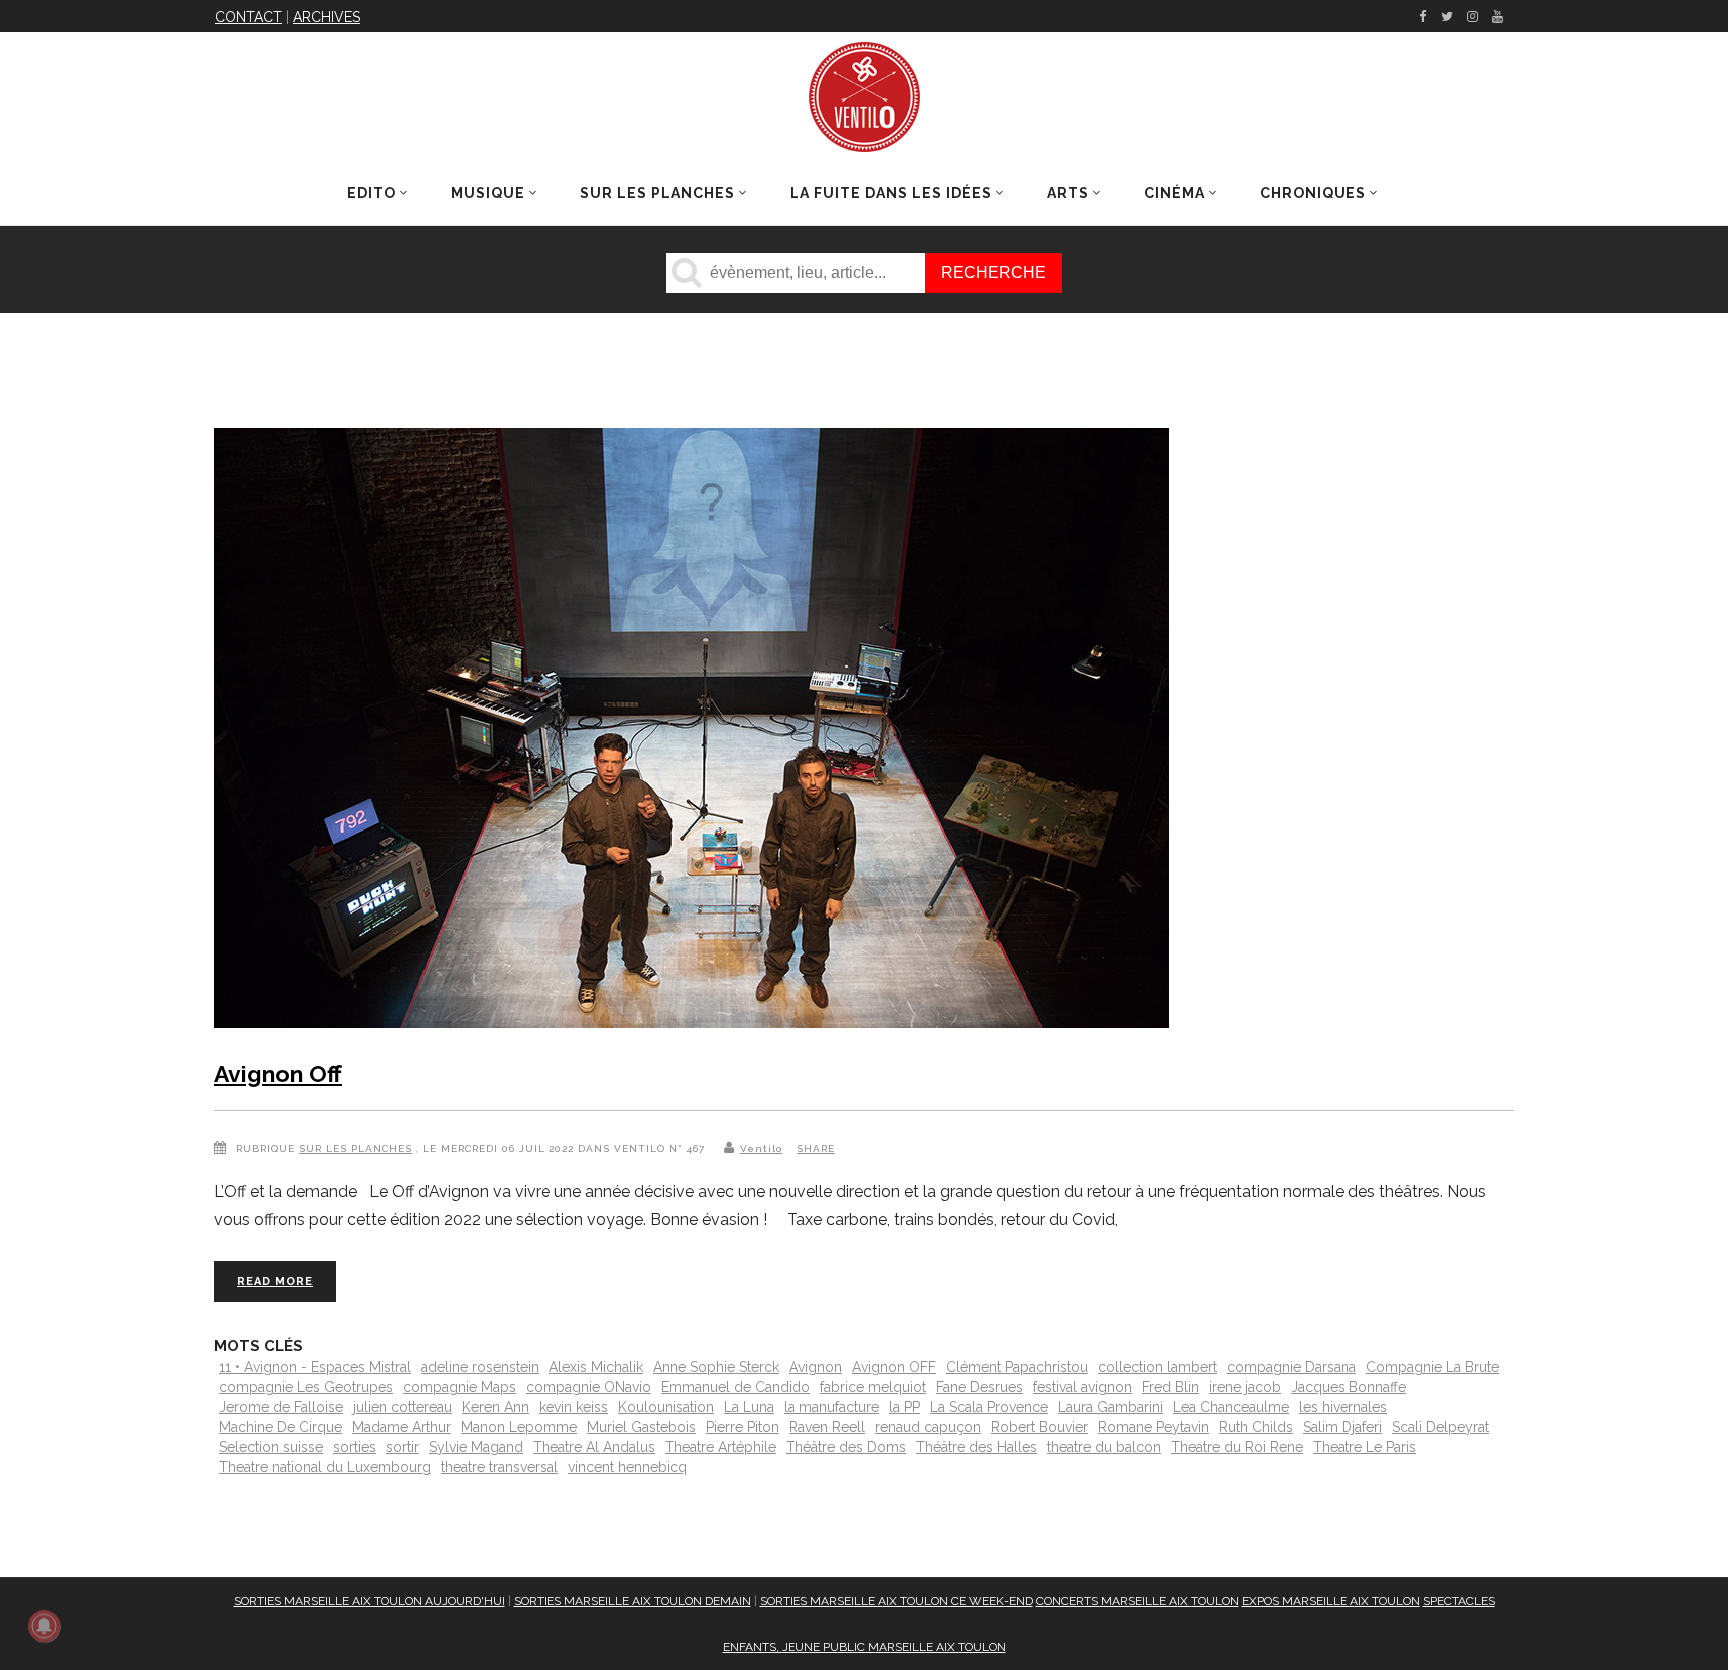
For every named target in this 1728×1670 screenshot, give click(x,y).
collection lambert (1157, 1367)
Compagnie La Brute (1432, 1367)
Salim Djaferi (1342, 1427)
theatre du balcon (1104, 1447)
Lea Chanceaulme (1231, 1407)
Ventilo (761, 1148)
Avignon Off (278, 1073)
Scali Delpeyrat (1440, 1427)
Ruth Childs (1256, 1427)
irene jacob (1245, 1387)
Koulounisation (666, 1407)
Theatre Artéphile (720, 1447)
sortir (402, 1447)
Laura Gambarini (1110, 1407)
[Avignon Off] (691, 732)
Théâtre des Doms (846, 1447)
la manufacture (831, 1407)
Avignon (815, 1367)
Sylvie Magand (476, 1447)
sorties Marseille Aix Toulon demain (632, 1601)
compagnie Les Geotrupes (306, 1387)
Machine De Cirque (280, 1427)
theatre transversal (499, 1467)
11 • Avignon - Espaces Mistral (315, 1367)
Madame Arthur (401, 1427)
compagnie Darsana (1291, 1367)
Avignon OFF (894, 1367)
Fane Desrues (979, 1387)
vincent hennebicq (627, 1467)
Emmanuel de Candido (735, 1387)
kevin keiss (573, 1407)
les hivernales (1343, 1407)
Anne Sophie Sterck (716, 1367)
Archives (326, 17)
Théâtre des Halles (976, 1447)
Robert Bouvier (1039, 1427)
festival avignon (1082, 1387)
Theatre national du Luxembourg (325, 1467)
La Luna (749, 1407)
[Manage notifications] (44, 1626)
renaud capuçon (928, 1427)
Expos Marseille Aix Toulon (1331, 1601)
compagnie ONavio (588, 1387)
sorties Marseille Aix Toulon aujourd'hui (369, 1601)
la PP (904, 1407)
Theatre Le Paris (1364, 1447)
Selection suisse (271, 1447)
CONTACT (248, 17)
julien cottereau (402, 1407)
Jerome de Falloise (281, 1407)
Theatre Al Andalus (594, 1447)
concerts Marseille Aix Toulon (1137, 1601)
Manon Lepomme (519, 1427)
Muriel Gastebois (641, 1427)
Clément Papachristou (1017, 1367)
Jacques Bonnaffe (1348, 1387)
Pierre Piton (742, 1427)
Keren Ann (495, 1407)
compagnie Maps (459, 1387)
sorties (354, 1447)
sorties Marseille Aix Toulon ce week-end (896, 1601)
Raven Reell (827, 1427)
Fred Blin (1170, 1387)
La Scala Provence (989, 1407)
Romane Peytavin (1153, 1427)
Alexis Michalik (596, 1367)
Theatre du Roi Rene (1237, 1447)
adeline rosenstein (480, 1367)
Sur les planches (355, 1148)
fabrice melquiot (873, 1387)
